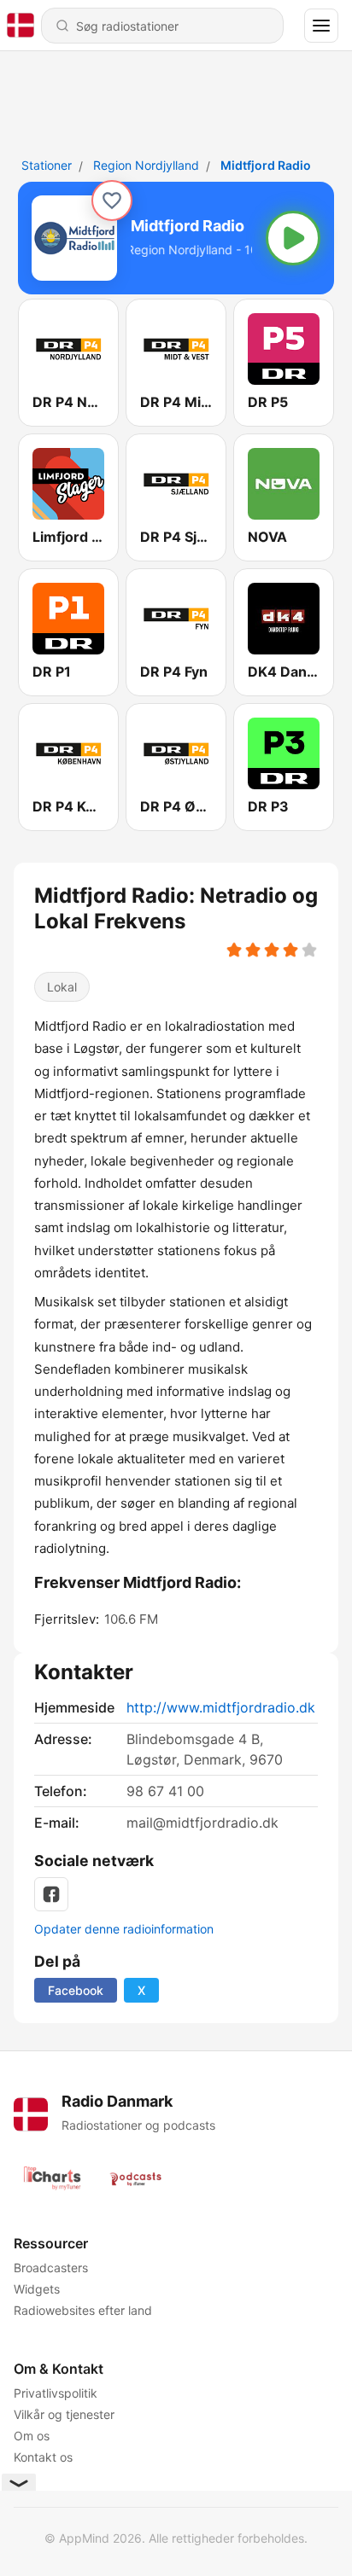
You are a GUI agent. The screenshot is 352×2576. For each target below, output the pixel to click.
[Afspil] (293, 238)
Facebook (76, 1990)
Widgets (37, 2289)
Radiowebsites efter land (83, 2310)
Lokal (62, 987)
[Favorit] (112, 201)
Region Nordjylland (146, 165)
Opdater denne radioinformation (124, 1929)
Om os (32, 2436)
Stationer (47, 165)
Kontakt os (43, 2457)
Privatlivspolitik (56, 2393)
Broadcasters (51, 2268)
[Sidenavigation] (321, 26)
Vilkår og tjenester (64, 2414)
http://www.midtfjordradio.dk (221, 1707)
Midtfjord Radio (266, 165)
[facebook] (51, 1894)
